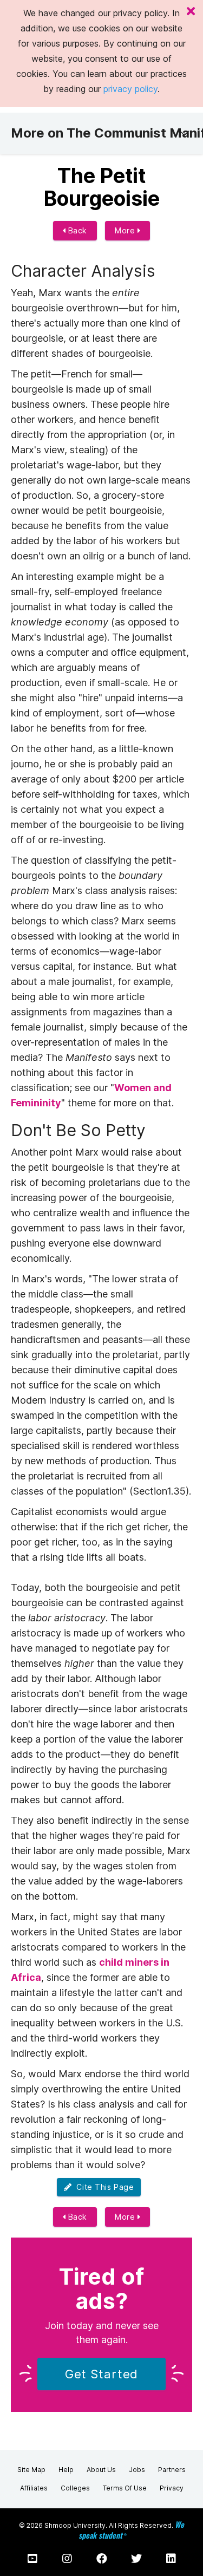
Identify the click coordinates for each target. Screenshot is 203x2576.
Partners (172, 2470)
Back (76, 230)
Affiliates (34, 2488)
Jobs (137, 2470)
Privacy (172, 2488)
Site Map (31, 2470)
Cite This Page (103, 2187)
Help (66, 2470)
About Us (101, 2470)
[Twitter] (136, 2559)
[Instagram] (67, 2559)
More (126, 230)
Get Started (102, 2374)
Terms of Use (125, 2488)
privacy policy (130, 89)
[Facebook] (102, 2559)
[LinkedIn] (171, 2559)
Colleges (75, 2488)
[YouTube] (32, 2559)
